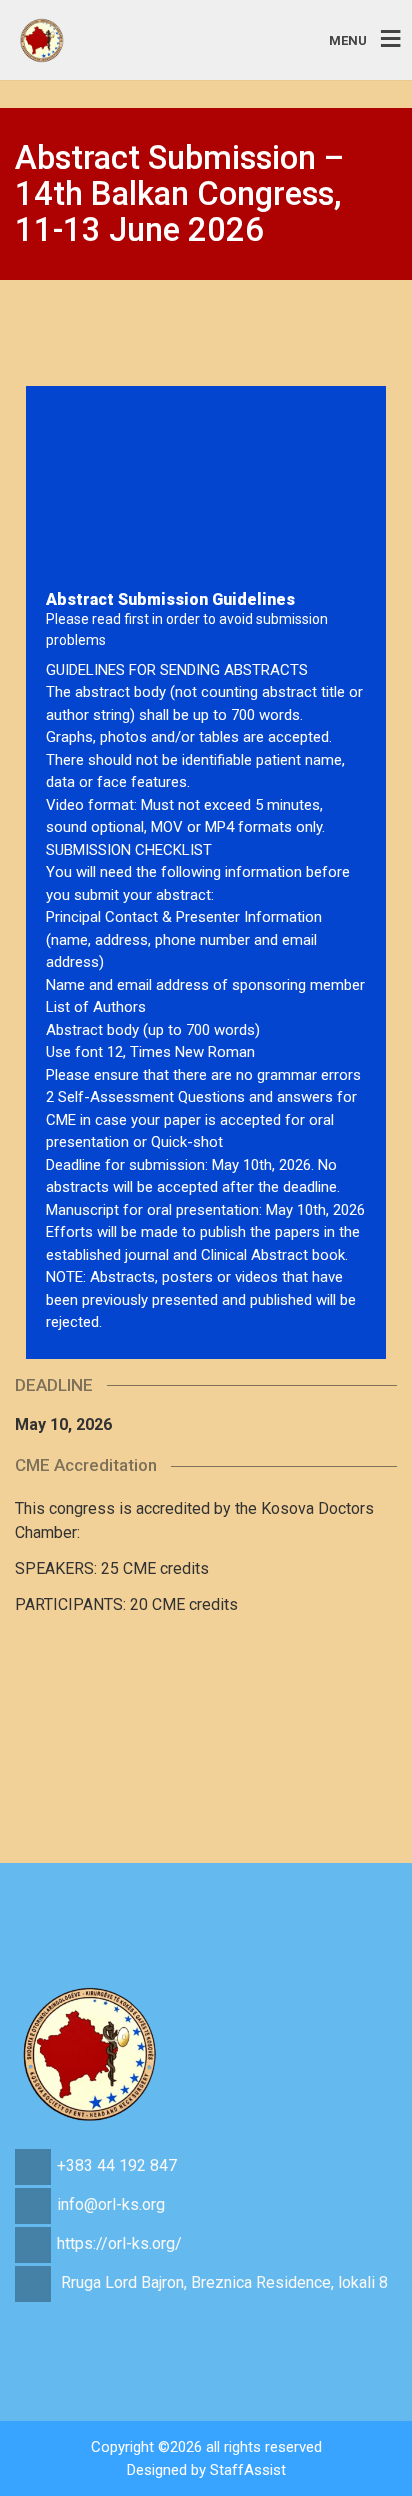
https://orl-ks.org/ (119, 2243)
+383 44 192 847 (117, 2165)
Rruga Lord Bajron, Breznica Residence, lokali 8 (224, 2282)
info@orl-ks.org (111, 2204)
